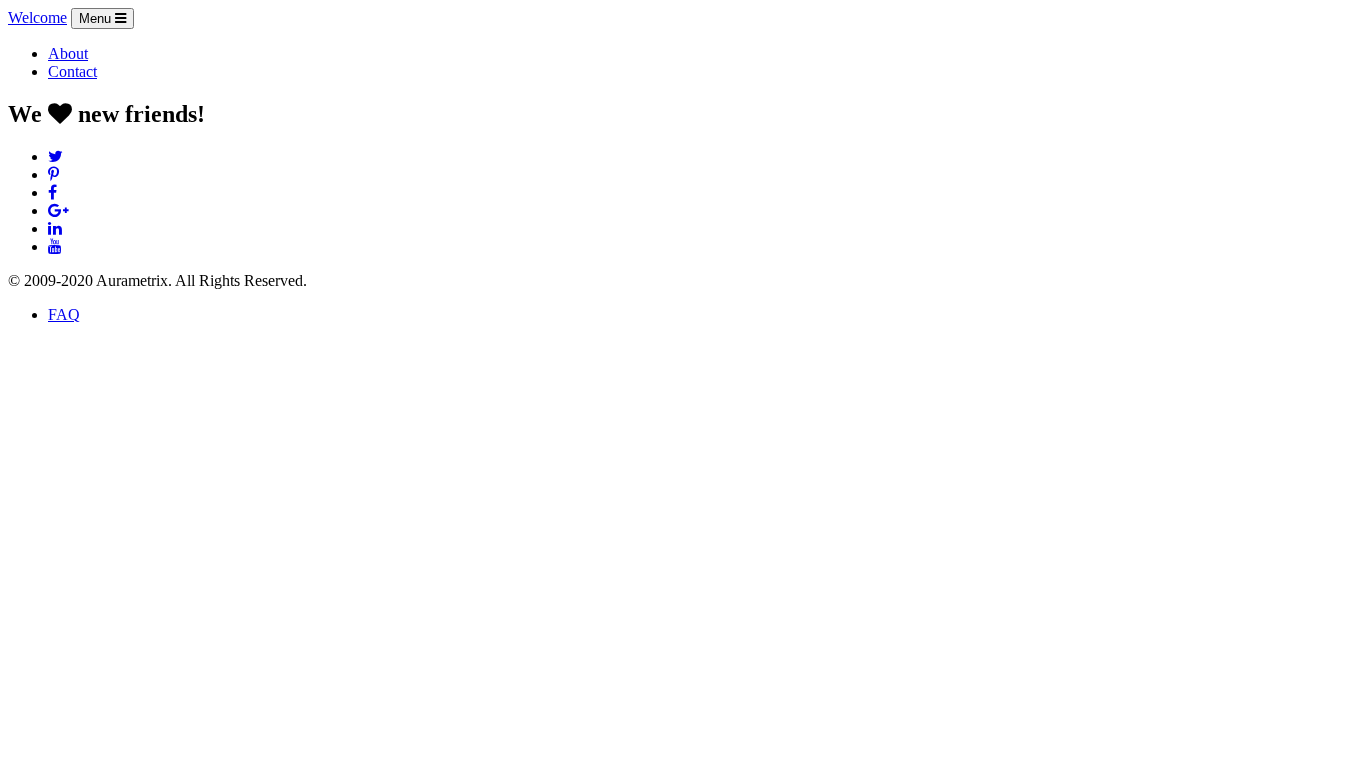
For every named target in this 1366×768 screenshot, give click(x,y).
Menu (97, 18)
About (68, 53)
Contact (72, 71)
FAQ (64, 314)
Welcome (37, 17)
